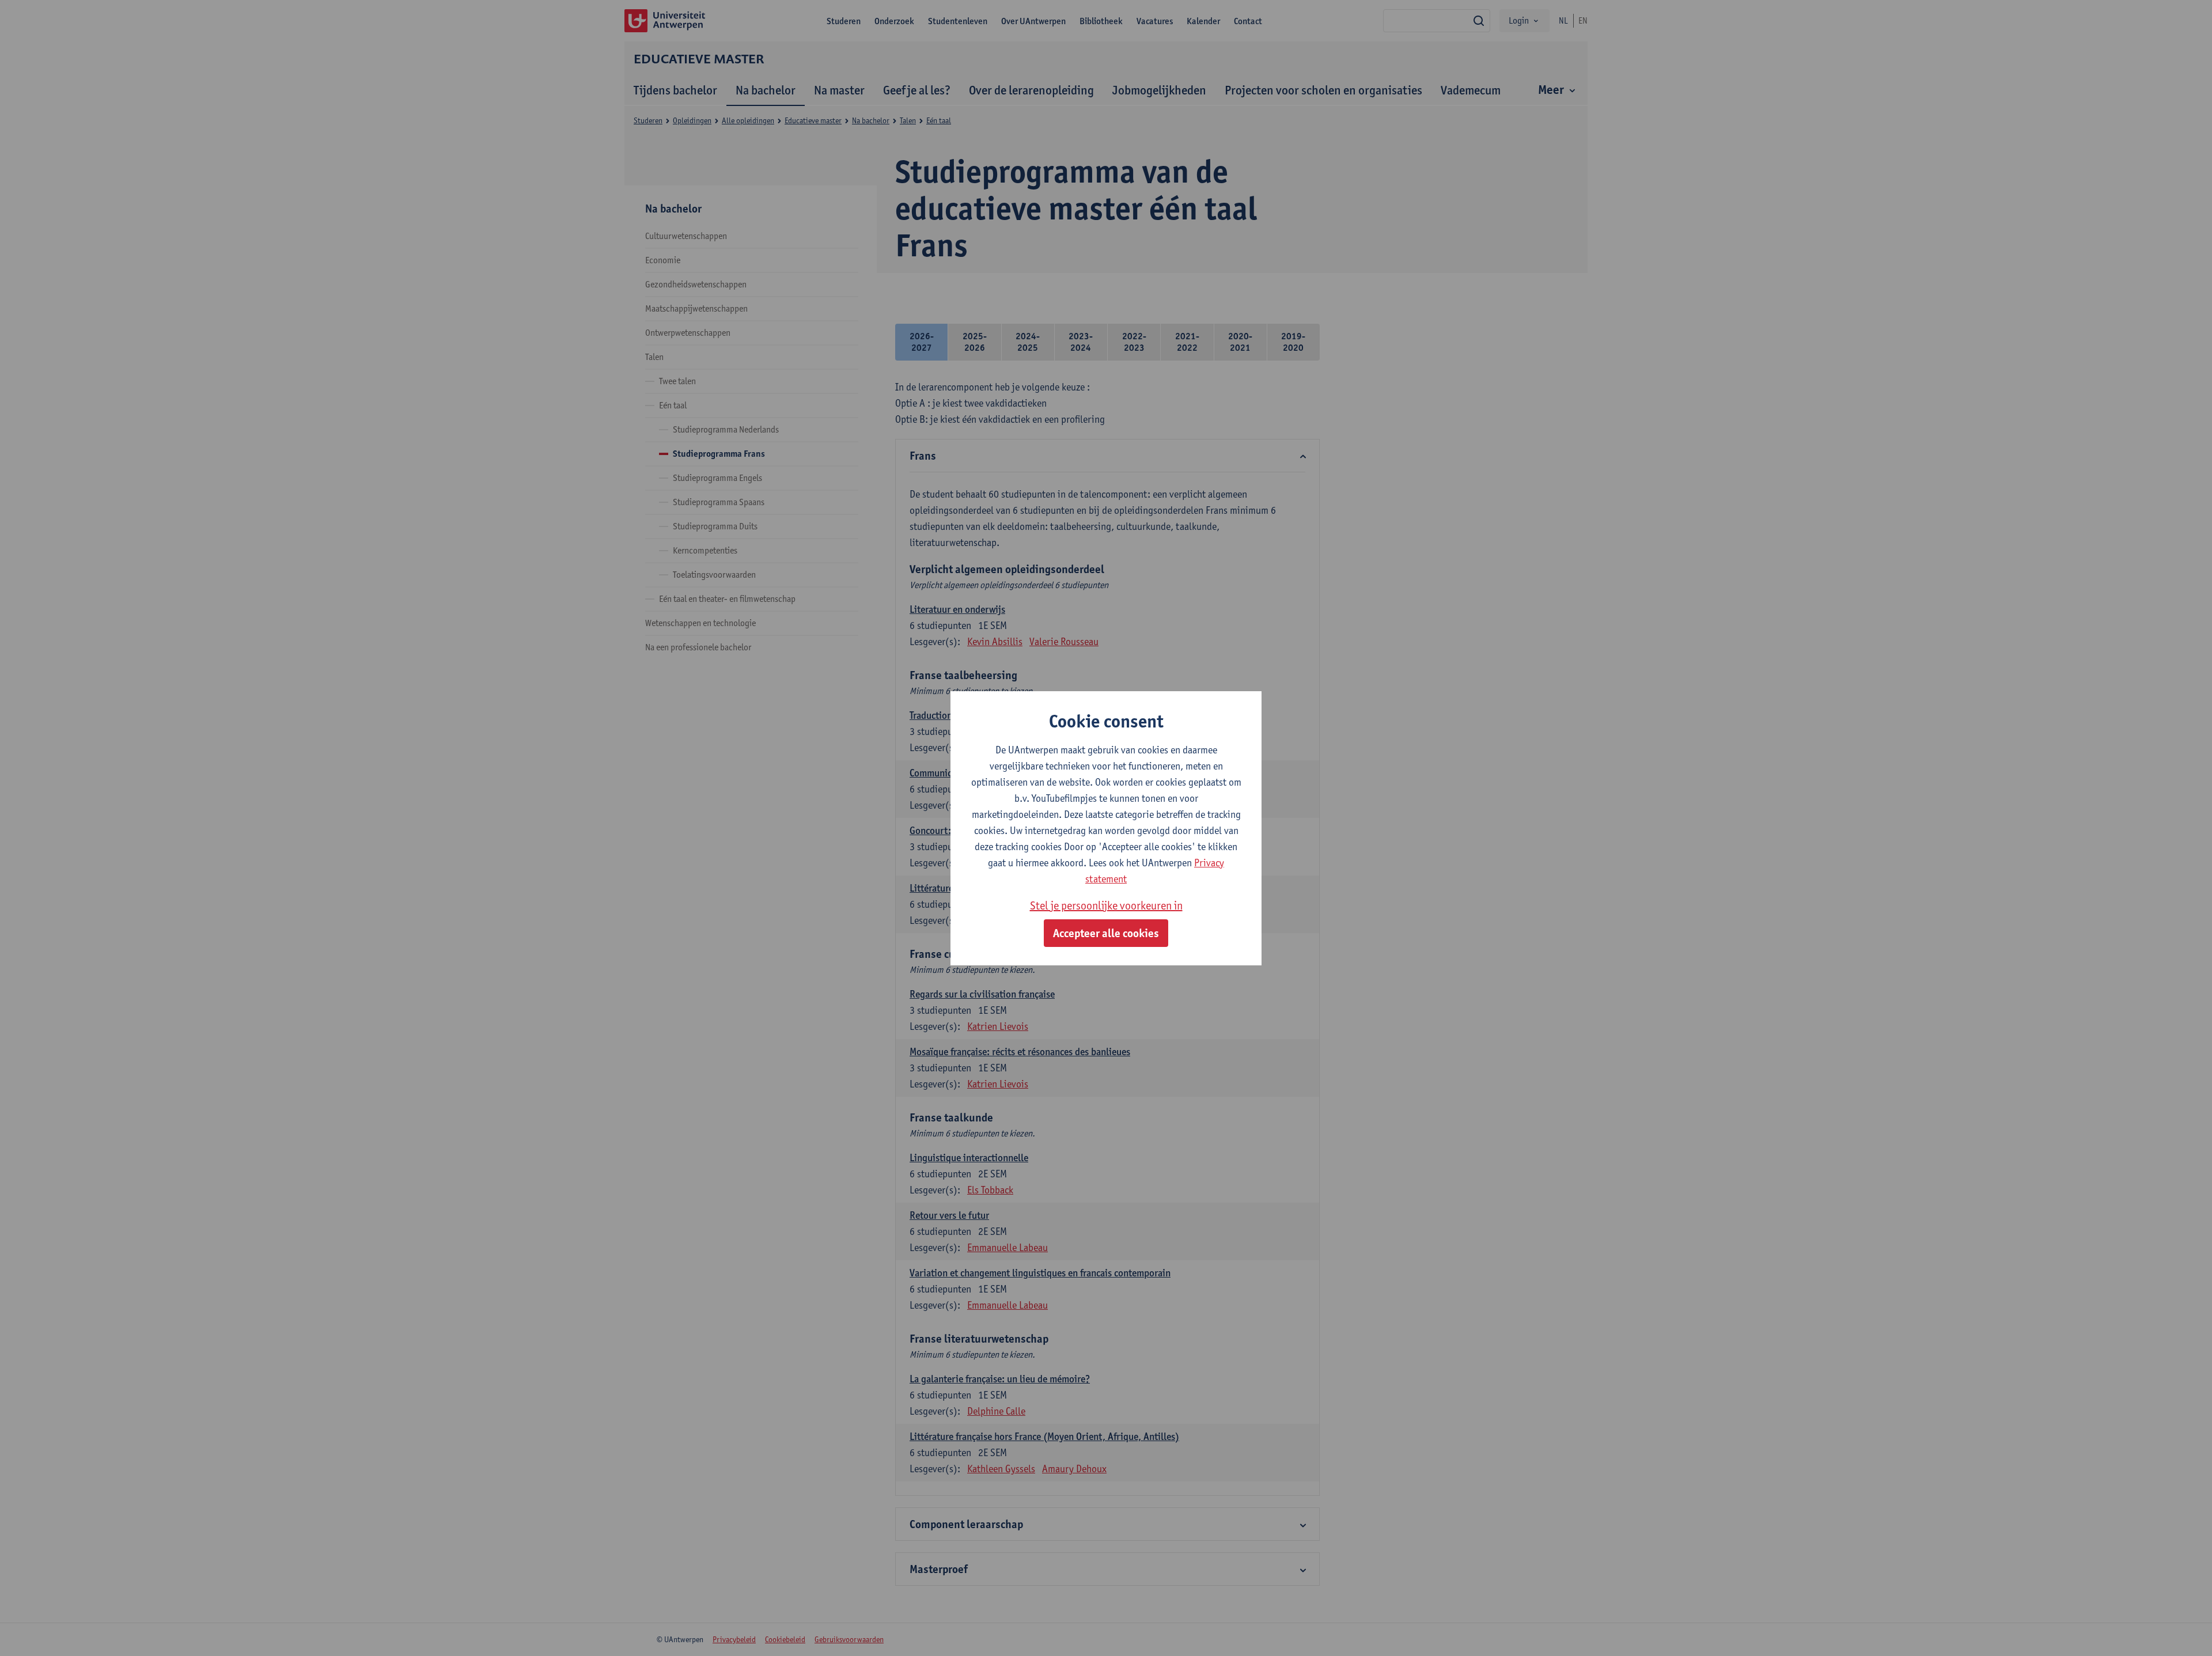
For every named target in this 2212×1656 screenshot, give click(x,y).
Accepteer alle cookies (1106, 933)
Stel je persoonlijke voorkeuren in (1106, 905)
